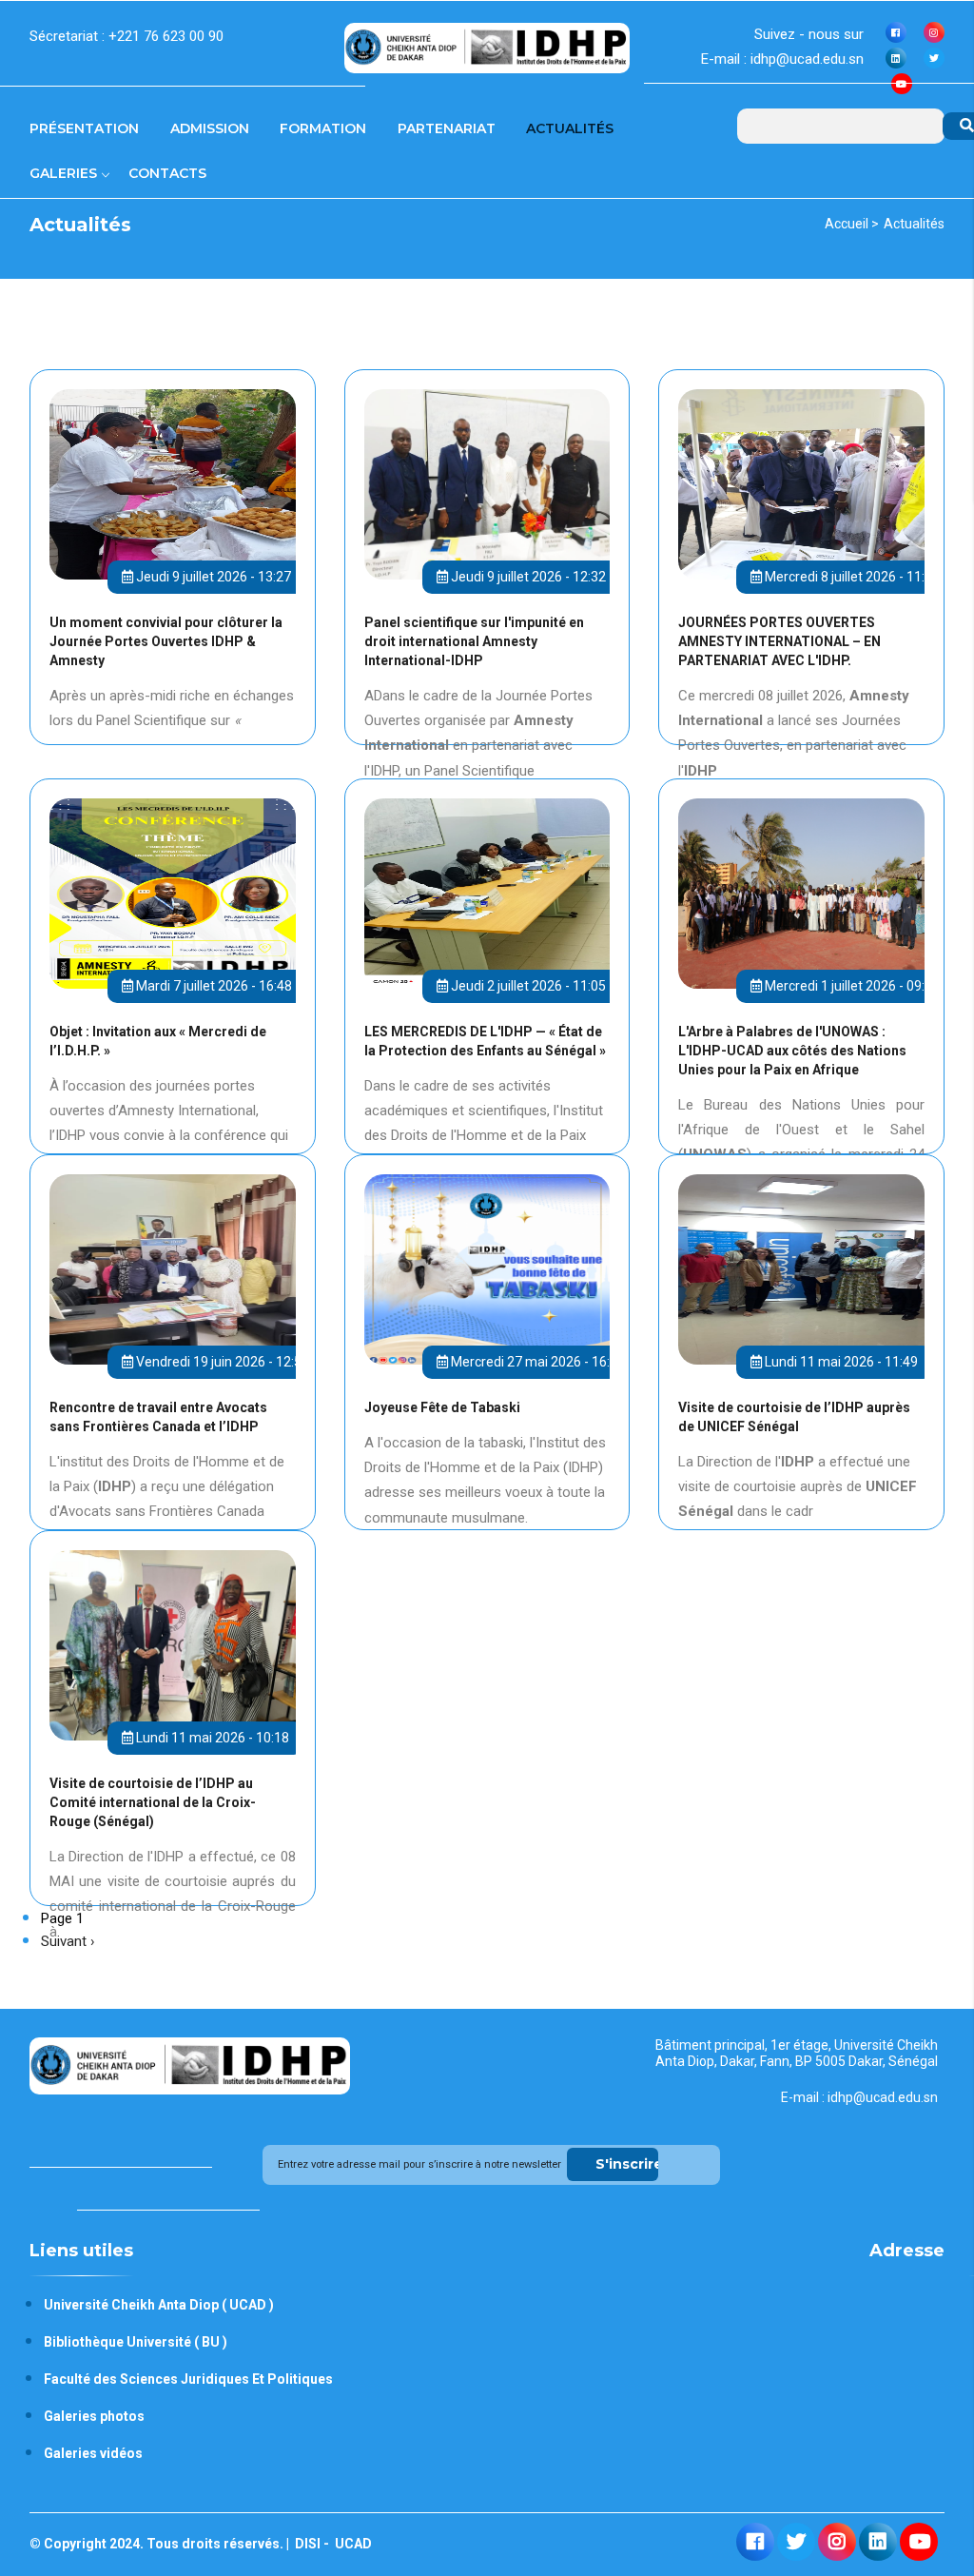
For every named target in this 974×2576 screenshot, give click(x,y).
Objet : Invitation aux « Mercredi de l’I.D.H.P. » (158, 1041)
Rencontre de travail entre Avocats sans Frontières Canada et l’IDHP (158, 1417)
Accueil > (852, 224)
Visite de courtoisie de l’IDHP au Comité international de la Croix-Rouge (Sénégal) (153, 1802)
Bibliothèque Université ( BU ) (136, 2342)
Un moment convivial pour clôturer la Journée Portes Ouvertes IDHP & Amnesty (166, 641)
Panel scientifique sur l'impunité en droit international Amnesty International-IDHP (474, 641)
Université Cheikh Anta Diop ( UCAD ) (159, 2305)
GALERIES (65, 173)
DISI (306, 2544)
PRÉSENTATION (84, 128)
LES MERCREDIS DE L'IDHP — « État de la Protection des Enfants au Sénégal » (485, 1041)
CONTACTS (167, 173)
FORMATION (323, 128)
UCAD (352, 2544)
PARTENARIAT (447, 128)
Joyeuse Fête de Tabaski (442, 1407)
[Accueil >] (487, 46)
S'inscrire (627, 2164)
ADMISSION (210, 128)
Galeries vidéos (93, 2453)
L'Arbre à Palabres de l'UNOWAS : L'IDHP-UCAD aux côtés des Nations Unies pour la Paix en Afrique (792, 1051)
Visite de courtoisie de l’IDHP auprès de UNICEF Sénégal (794, 1417)
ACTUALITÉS (570, 128)
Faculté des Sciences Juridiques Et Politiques (188, 2379)
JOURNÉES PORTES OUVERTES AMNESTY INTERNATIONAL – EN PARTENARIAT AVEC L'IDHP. (779, 641)
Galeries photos (94, 2416)
